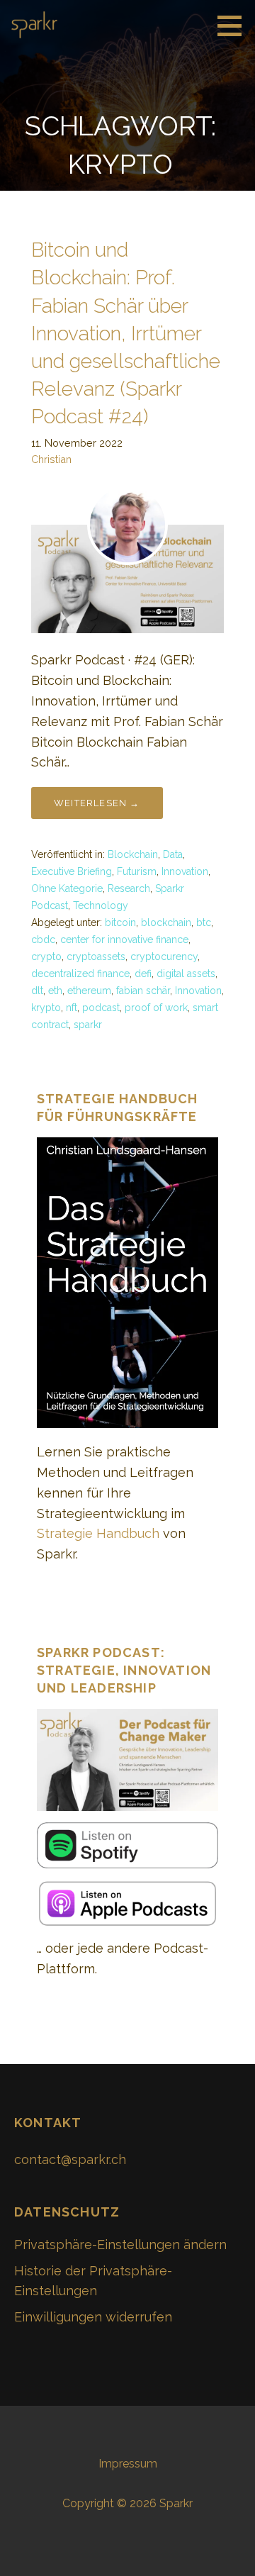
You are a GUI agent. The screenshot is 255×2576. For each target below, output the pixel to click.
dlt (37, 991)
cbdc (43, 939)
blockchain (166, 922)
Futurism (137, 871)
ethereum (89, 991)
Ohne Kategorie (67, 888)
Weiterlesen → (97, 803)
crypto (46, 957)
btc (204, 922)
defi (143, 974)
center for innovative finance (124, 939)
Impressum (128, 2464)
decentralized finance (80, 974)
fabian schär (143, 991)
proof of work (156, 1008)
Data (173, 854)
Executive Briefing (72, 871)
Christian (51, 459)
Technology (101, 905)
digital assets (186, 974)
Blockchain (133, 854)
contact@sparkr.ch (70, 2159)
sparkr (88, 1025)
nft (72, 1008)
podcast (101, 1008)
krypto (46, 1008)
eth (55, 991)
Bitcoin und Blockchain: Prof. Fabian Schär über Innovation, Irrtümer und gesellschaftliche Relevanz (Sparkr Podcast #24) (126, 333)
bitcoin (120, 922)
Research (129, 888)
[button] (234, 26)
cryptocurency (164, 957)
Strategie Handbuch (98, 1533)
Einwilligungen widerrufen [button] (93, 2317)
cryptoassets (96, 957)
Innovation (185, 871)
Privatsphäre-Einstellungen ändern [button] (120, 2245)
